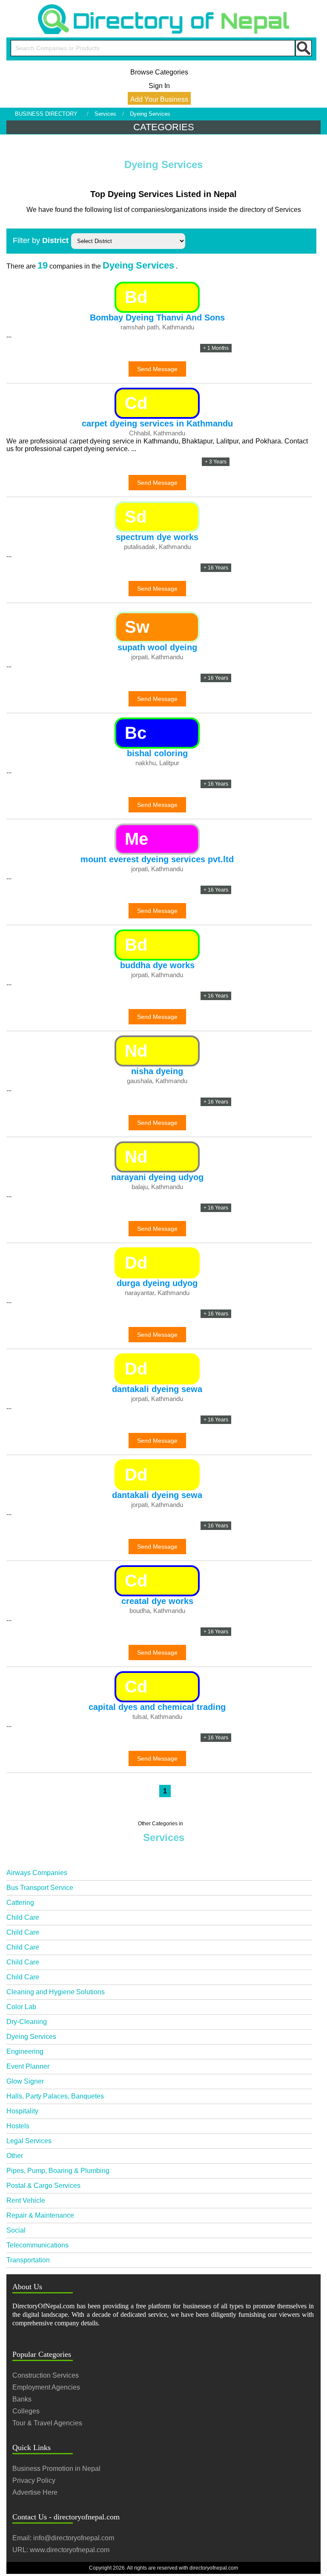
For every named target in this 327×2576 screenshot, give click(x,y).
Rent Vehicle (26, 2200)
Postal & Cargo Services (43, 2186)
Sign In (159, 86)
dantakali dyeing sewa (157, 1389)
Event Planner (28, 2066)
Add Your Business (159, 99)
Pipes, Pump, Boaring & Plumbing (58, 2171)
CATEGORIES (164, 127)
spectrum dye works (157, 537)
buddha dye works (157, 965)
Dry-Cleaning (27, 2022)
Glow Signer (25, 2081)
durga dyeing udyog (157, 1283)
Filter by (41, 240)
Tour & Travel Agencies (47, 2423)
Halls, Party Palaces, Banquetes (55, 2096)
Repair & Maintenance (40, 2215)
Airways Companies (37, 1873)
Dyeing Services (31, 2037)
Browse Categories (159, 72)
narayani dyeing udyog (157, 1177)
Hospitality (22, 2111)
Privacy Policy (34, 2480)
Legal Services (29, 2141)
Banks (22, 2399)
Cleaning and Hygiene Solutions (56, 1992)
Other (15, 2156)
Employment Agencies (46, 2387)
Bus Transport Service (40, 1888)
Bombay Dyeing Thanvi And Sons (157, 317)
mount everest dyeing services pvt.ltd (157, 859)
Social (16, 2230)
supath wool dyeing (157, 647)
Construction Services (46, 2375)
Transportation (28, 2260)
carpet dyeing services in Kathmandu (157, 423)
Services (105, 114)
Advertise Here (35, 2492)
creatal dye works (157, 1601)
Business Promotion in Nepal (56, 2469)
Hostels (18, 2126)
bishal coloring (157, 753)
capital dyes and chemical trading (157, 1707)
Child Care (23, 1917)
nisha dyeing (157, 1071)
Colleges (26, 2411)
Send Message (157, 369)
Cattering (20, 1903)
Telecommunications (37, 2245)
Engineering (25, 2051)
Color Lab (21, 2007)
